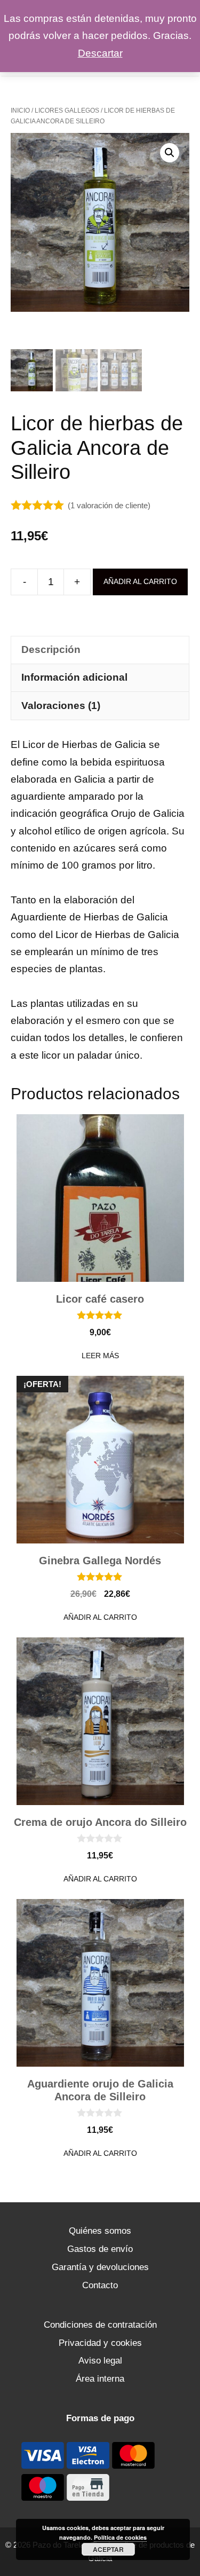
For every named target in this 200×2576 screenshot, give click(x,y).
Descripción (51, 649)
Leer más (100, 1356)
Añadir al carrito (140, 581)
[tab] (100, 650)
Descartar (100, 53)
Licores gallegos (67, 111)
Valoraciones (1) (61, 706)
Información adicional (74, 677)
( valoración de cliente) (109, 505)
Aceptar (108, 2549)
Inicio (20, 111)
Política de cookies (120, 2537)
